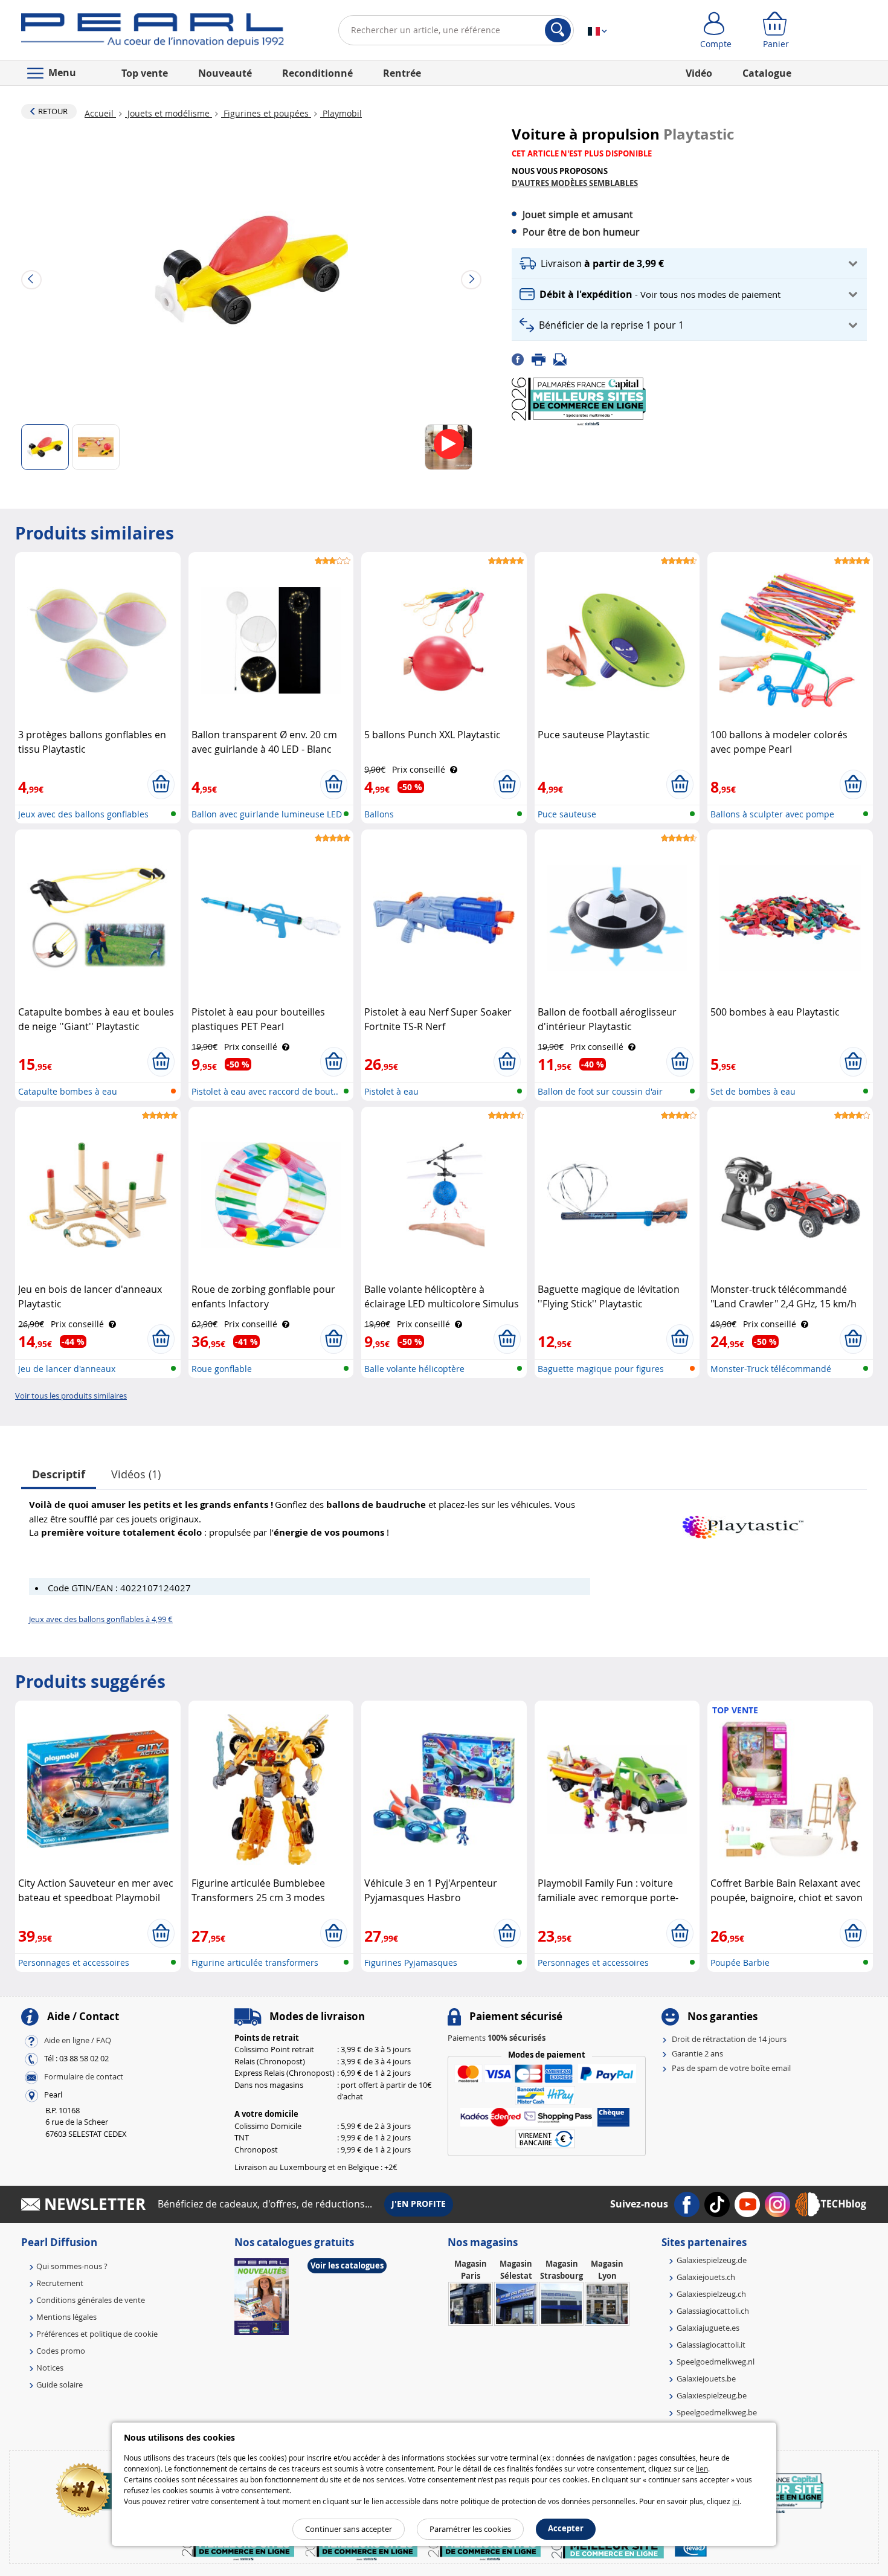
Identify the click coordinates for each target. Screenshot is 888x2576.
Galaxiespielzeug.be (712, 2395)
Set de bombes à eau (753, 1091)
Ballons (379, 814)
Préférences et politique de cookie (97, 2334)
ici (736, 2501)
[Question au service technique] (564, 358)
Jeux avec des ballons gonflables (83, 814)
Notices (50, 2368)
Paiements (497, 2038)
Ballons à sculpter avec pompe (772, 814)
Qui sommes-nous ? (72, 2266)
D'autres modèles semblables (575, 183)
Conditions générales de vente (91, 2300)
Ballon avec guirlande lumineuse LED (267, 814)
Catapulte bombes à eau (68, 1091)
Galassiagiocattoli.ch (713, 2311)
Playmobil (341, 113)
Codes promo (61, 2351)
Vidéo (699, 73)
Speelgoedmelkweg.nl (716, 2362)
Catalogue (767, 73)
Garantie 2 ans (697, 2053)
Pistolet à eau (391, 1091)
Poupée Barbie (740, 1963)
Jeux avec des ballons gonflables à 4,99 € (101, 1619)
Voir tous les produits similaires (71, 1396)
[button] (689, 264)
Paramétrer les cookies (470, 2529)
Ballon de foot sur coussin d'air (600, 1091)
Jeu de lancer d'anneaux (67, 1369)
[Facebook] (522, 358)
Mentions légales (66, 2317)
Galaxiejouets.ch (706, 2277)
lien (702, 2468)
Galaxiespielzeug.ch (711, 2294)
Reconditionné (317, 73)
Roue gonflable (222, 1369)
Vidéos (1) (136, 1474)
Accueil (100, 113)
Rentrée (402, 73)
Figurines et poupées (266, 113)
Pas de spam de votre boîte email (731, 2068)
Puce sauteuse (567, 814)
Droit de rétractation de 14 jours (729, 2039)
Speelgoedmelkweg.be (717, 2412)
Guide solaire (60, 2384)
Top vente (145, 73)
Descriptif (59, 1474)
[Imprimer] (542, 358)
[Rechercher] (558, 30)
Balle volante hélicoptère (414, 1369)
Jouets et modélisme (169, 113)
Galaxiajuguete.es (708, 2328)
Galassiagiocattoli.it (711, 2345)
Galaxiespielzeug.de (712, 2260)
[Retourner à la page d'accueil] (153, 33)
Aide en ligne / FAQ (78, 2040)
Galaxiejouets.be (706, 2378)
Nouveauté (225, 73)
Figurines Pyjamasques (411, 1963)
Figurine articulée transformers (255, 1963)
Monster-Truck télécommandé (771, 1369)
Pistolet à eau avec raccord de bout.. (265, 1091)
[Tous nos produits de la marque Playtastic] (743, 1521)
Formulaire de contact (84, 2076)
